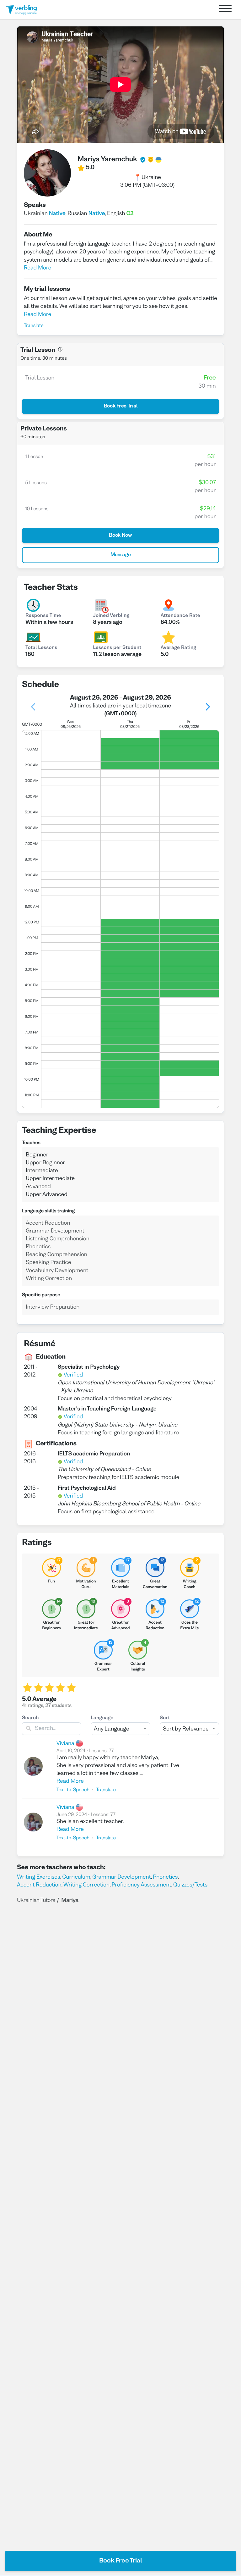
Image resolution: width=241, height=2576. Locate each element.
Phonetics (165, 1877)
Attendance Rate (180, 616)
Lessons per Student (117, 648)
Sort (165, 1718)
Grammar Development (122, 1877)
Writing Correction (86, 1885)
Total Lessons (41, 648)
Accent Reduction (39, 1885)
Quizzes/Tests (190, 1885)
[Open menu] (225, 10)
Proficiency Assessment (142, 1885)
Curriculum (76, 1877)
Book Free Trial (121, 2561)
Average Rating (179, 648)
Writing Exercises (39, 1877)
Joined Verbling (111, 616)
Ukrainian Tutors (36, 1900)
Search (30, 1718)
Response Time (43, 616)
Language (102, 1718)
